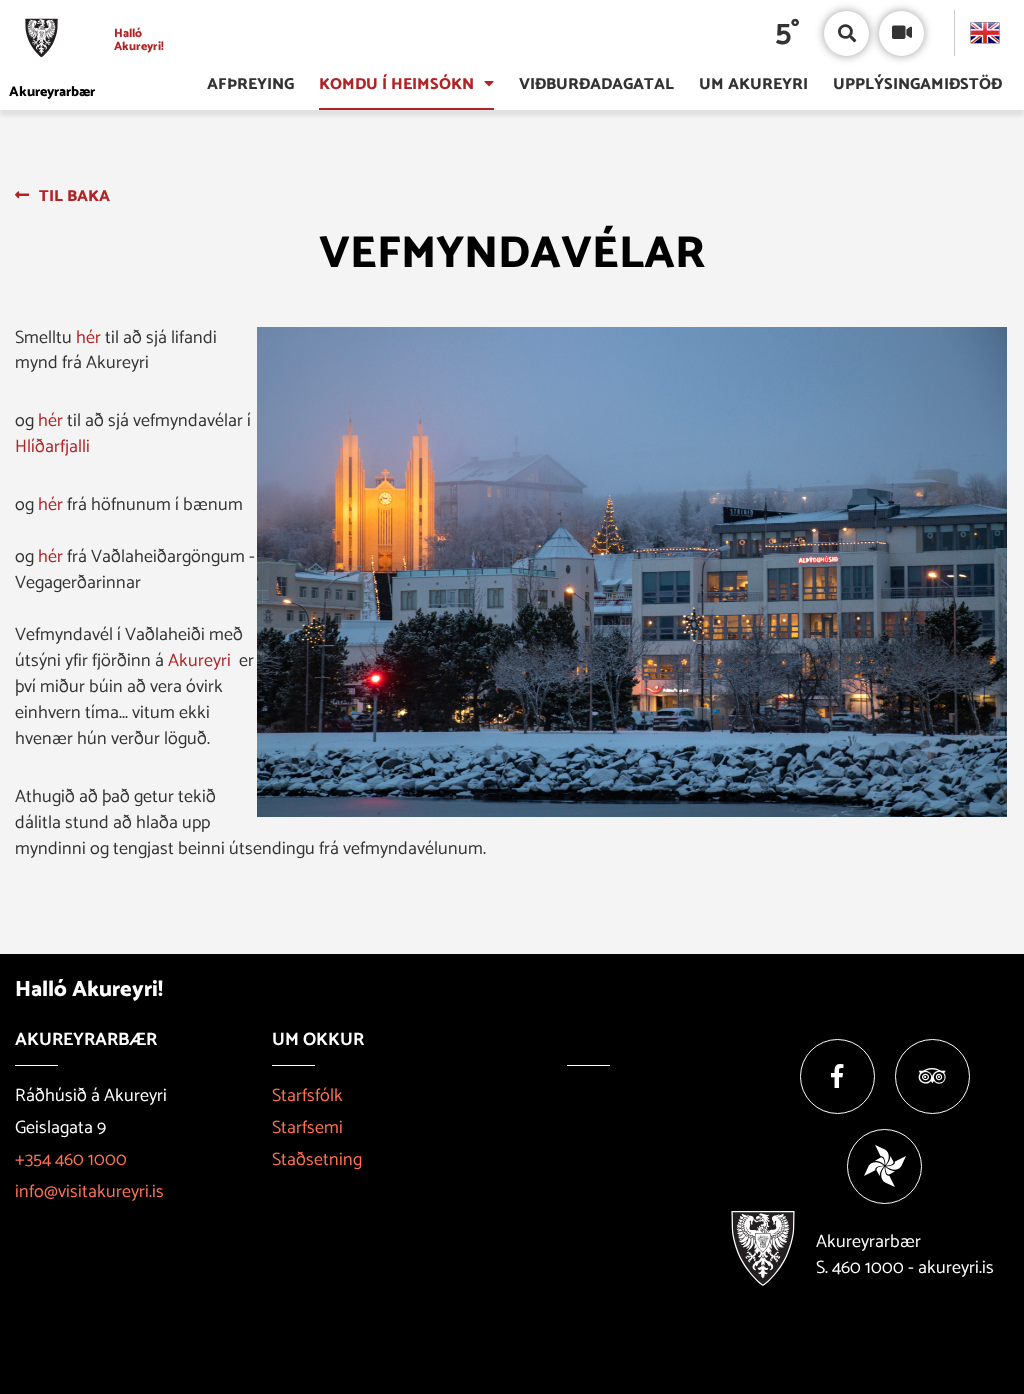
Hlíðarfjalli (52, 447)
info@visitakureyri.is (89, 1192)
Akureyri (199, 661)
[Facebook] (837, 1076)
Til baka (74, 196)
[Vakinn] (884, 1166)
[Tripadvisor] (932, 1076)
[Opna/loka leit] (846, 33)
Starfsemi (307, 1128)
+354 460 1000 (71, 1160)
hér (90, 338)
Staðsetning (317, 1160)
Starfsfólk (307, 1096)
